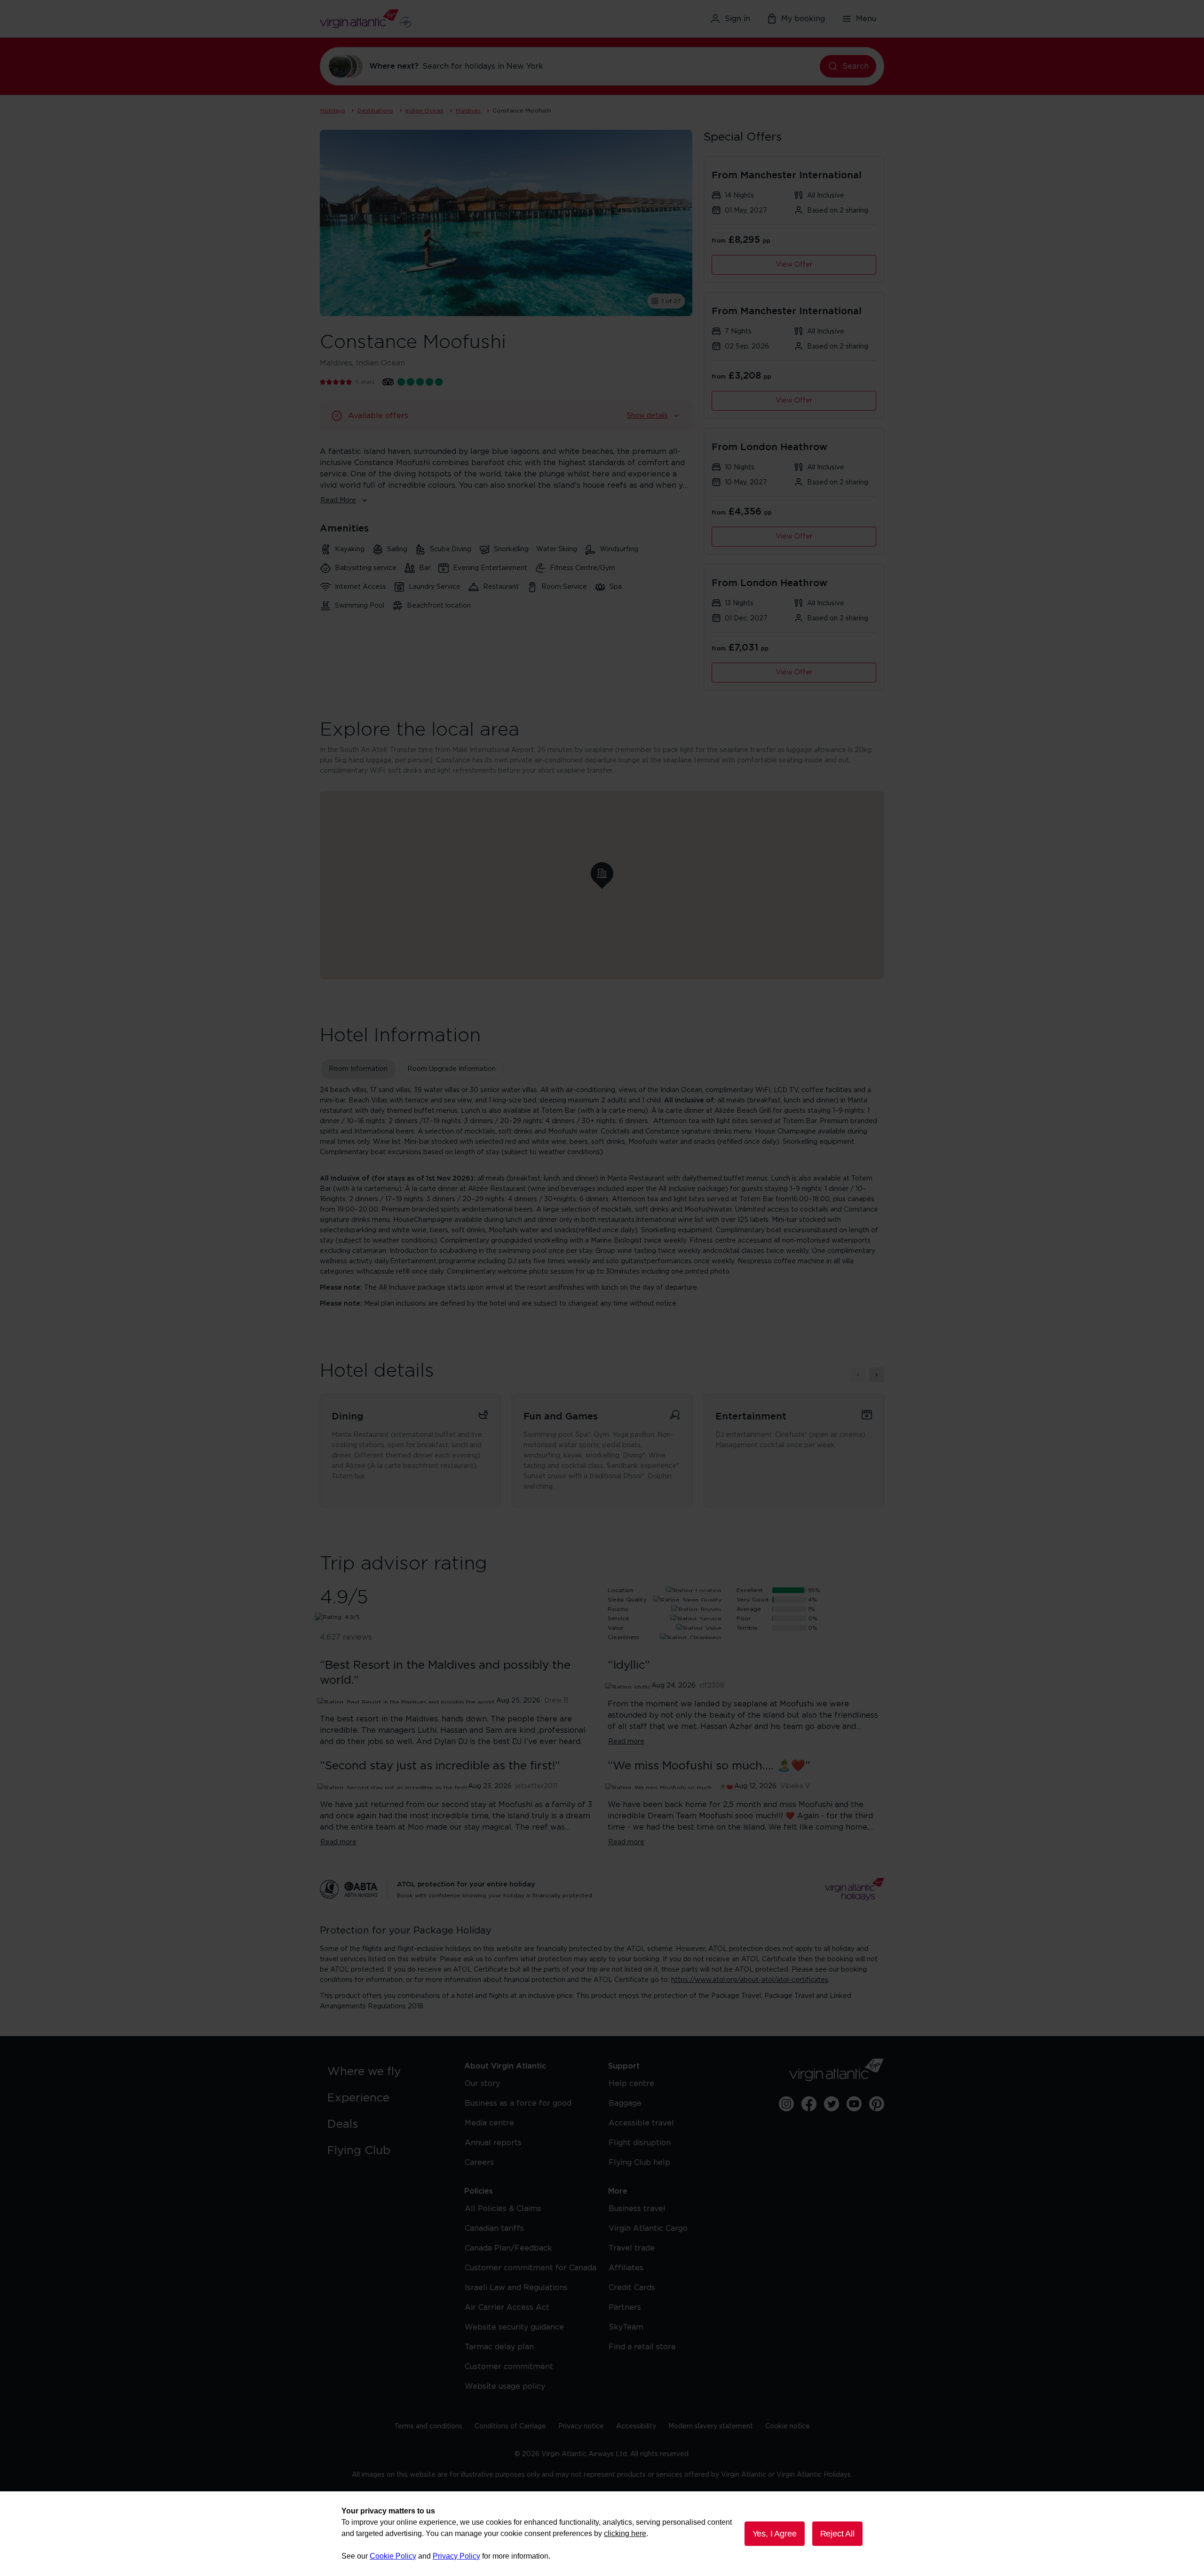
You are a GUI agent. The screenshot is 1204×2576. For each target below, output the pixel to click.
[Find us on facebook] (809, 2104)
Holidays (333, 111)
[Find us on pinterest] (877, 2104)
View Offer (794, 265)
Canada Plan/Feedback (508, 2248)
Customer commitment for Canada (531, 2268)
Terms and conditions (428, 2426)
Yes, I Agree (775, 2534)
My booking (803, 19)
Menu (866, 19)
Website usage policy (505, 2386)
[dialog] (602, 2534)
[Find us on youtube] (854, 2104)
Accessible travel (641, 2123)
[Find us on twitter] (832, 2104)
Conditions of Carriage (510, 2426)
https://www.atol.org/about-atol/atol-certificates (750, 1980)
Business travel (637, 2209)
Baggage (625, 2103)
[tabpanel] (602, 1197)
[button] (602, 873)
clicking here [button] (625, 2533)
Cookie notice (788, 2426)
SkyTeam (626, 2327)
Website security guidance (514, 2327)
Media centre (489, 2123)
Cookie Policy (393, 2556)
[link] (386, 2072)
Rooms (618, 1609)
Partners (625, 2307)
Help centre (631, 2084)
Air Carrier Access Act (507, 2307)
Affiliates (626, 2268)
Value (616, 1628)
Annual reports (493, 2143)
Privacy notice (581, 2426)
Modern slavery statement (711, 2426)
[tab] (358, 1069)
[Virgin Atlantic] (411, 19)
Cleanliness (624, 1637)
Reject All (837, 2534)
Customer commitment (509, 2367)
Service (618, 1618)
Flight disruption (640, 2143)
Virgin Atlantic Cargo (648, 2228)
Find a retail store (642, 2347)
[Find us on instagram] (786, 2104)
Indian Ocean (424, 111)
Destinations (375, 111)
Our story (482, 2084)
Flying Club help (639, 2163)
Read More (338, 500)
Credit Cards (632, 2288)
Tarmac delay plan (499, 2347)
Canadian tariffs (494, 2228)
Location (621, 1590)
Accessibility (636, 2426)
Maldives (468, 111)
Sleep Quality (627, 1600)
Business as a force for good (518, 2103)
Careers (479, 2163)
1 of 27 (671, 301)
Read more (626, 1742)
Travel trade (632, 2248)
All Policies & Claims (503, 2209)
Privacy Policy (456, 2556)
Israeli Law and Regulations (516, 2288)
